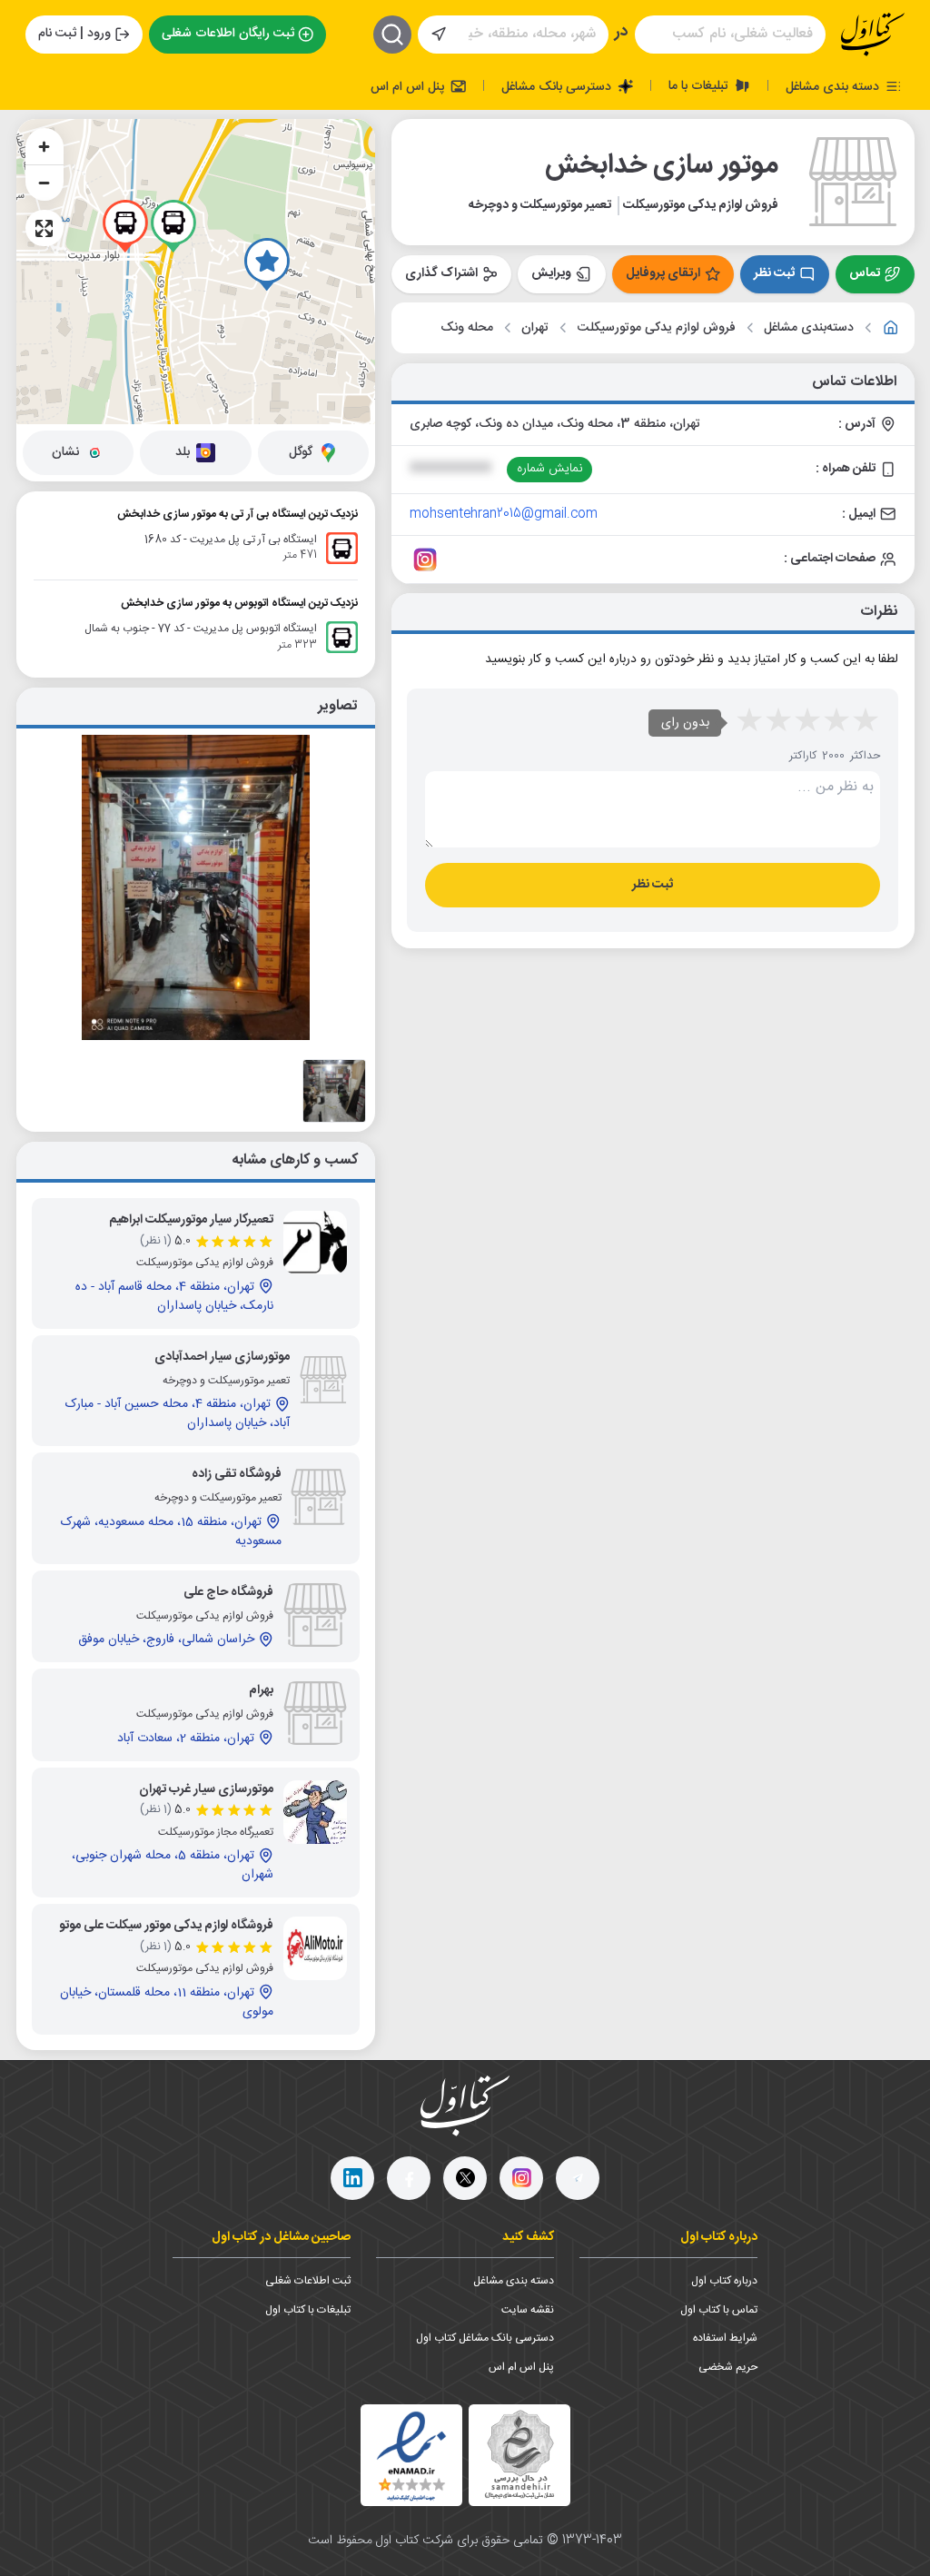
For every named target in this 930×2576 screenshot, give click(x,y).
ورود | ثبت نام (74, 34)
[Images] (334, 1091)
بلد (183, 452)
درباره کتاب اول (724, 2281)
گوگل (301, 452)
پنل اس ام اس (409, 86)
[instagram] (521, 2178)
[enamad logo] (411, 2455)
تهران (535, 328)
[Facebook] (409, 2178)
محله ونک (467, 328)
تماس (865, 273)
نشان (65, 452)
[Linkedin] (352, 2178)
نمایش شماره (550, 469)
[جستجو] (392, 35)
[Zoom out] (45, 183)
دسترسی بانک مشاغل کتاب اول (485, 2338)
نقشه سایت (528, 2310)
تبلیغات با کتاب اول (308, 2310)
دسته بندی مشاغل (834, 86)
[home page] (873, 35)
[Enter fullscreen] (45, 228)
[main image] (196, 887)
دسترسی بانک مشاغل (558, 86)
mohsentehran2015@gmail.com (504, 514)
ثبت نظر (774, 273)
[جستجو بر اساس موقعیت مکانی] (439, 35)
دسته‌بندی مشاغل (809, 328)
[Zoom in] (45, 146)
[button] (267, 264)
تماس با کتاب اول (719, 2310)
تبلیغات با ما (700, 85)
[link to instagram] (425, 560)
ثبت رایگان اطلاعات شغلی (228, 34)
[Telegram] (578, 2178)
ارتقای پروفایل (663, 273)
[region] (196, 272)
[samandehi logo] (519, 2455)
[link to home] (891, 328)
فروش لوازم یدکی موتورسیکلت (657, 328)
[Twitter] (465, 2178)
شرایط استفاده (725, 2338)
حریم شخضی (728, 2367)
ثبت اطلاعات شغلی (308, 2281)
